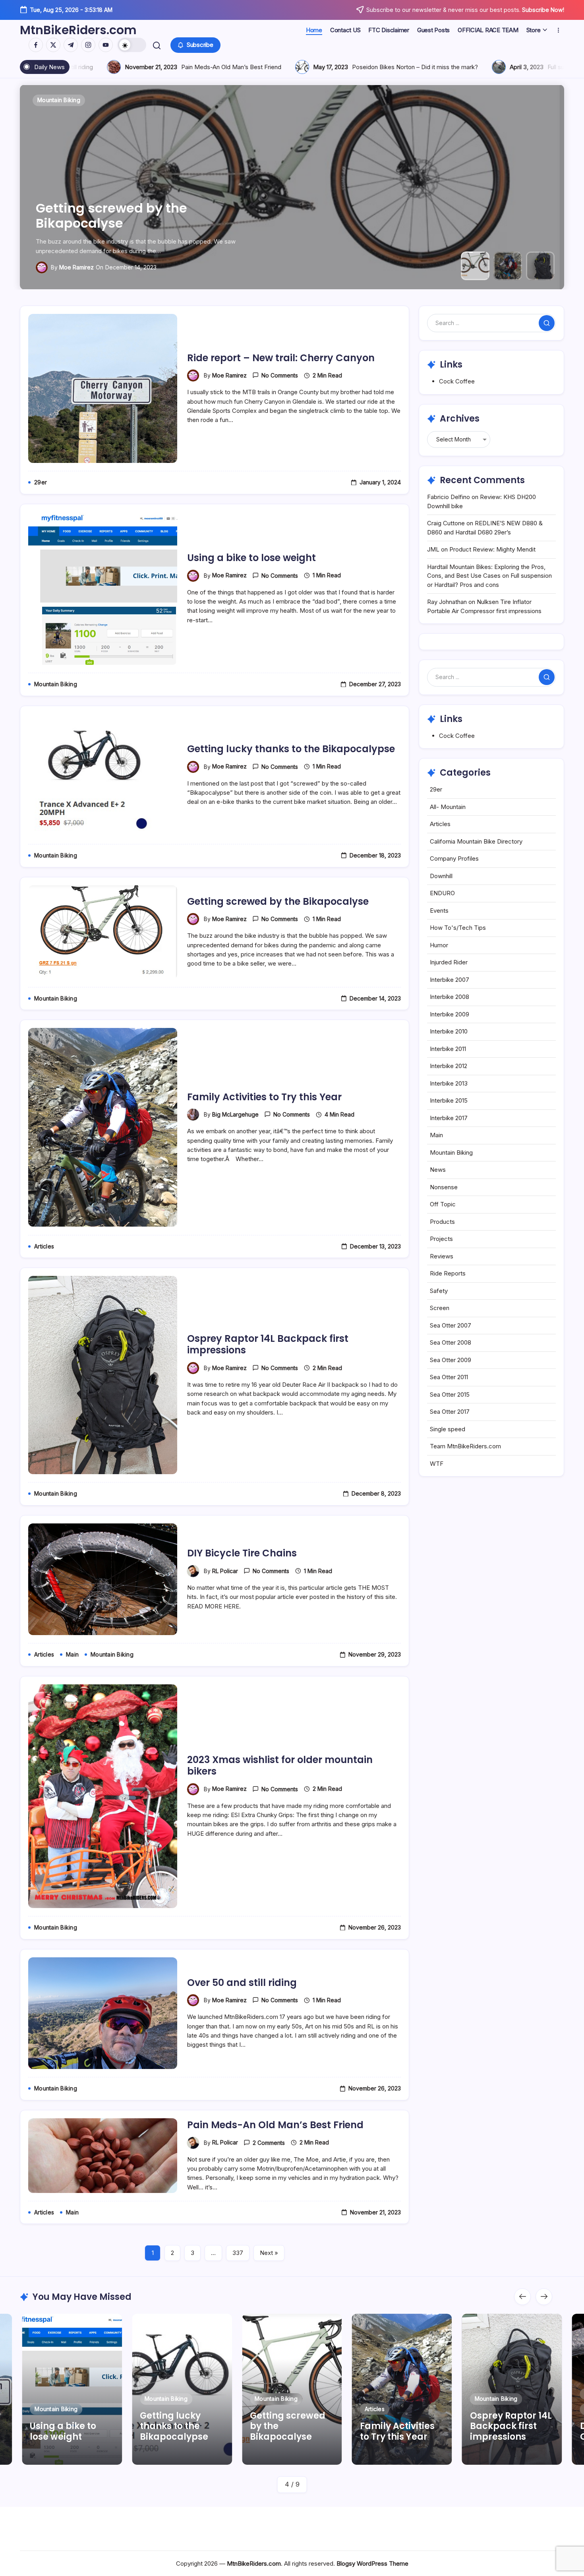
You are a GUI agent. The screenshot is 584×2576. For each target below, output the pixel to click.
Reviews (442, 1256)
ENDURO (442, 893)
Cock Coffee (457, 381)
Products (442, 1222)
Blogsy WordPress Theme (372, 2563)
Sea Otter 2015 (450, 1394)
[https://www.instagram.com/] (88, 45)
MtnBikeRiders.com (78, 30)
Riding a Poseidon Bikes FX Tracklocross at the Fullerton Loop (453, 67)
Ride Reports (448, 1273)
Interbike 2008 (450, 997)
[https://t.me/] (71, 45)
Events (439, 911)
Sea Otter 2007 (451, 1325)
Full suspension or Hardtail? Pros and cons (233, 67)
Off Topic (443, 1204)
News (438, 1170)
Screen (440, 1308)
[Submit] (547, 323)
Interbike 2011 (448, 1049)
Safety (439, 1291)
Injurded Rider (449, 962)
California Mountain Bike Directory (476, 841)
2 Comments (269, 2143)
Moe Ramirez (229, 375)
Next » (269, 2253)
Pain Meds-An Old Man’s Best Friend (275, 2125)
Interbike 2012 (449, 1066)
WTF (437, 1464)
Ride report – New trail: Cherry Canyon (281, 358)
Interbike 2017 (449, 1118)
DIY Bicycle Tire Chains (242, 1553)
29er (436, 789)
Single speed (448, 1429)
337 (238, 2253)
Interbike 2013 (449, 1083)
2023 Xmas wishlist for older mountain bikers (280, 1765)
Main (436, 1135)
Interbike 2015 (449, 1100)
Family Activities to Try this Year (139, 223)
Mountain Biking (451, 1153)
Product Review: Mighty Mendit (492, 549)
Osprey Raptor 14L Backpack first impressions (268, 1344)
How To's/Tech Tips (458, 928)
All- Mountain (448, 807)
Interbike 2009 (450, 1014)
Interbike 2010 (449, 1031)
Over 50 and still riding (242, 1983)
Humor (439, 945)
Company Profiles (454, 858)
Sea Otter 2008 (451, 1342)
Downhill (441, 876)
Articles (440, 824)
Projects (441, 1239)
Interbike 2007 (450, 980)
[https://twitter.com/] (53, 45)
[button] (132, 45)
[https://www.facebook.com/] (36, 45)
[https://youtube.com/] (106, 45)
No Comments (280, 375)
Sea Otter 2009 (451, 1360)
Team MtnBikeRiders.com (465, 1446)
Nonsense (444, 1187)
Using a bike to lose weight (251, 558)
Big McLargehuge (82, 267)
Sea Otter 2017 (450, 1412)
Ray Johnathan (447, 602)
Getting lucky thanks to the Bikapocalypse (291, 749)
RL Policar (225, 1571)
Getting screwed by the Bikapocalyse (278, 901)
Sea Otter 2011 (449, 1377)
